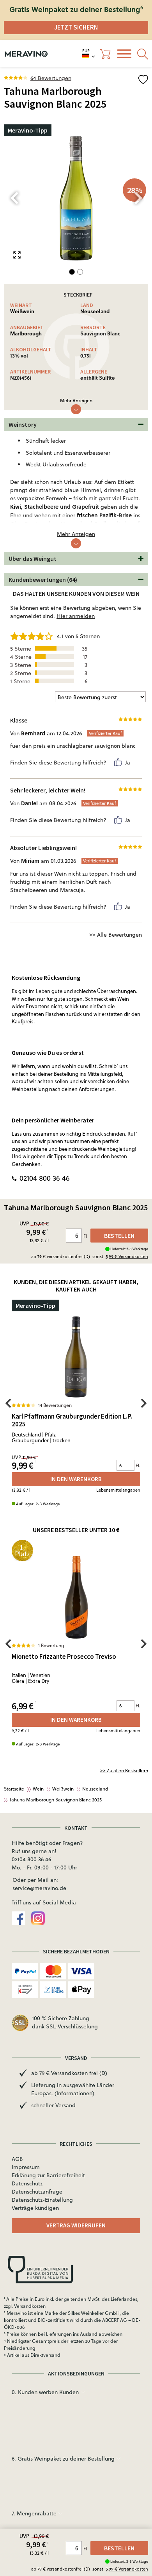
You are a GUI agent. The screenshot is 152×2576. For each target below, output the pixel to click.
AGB (17, 2159)
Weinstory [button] (23, 424)
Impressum (26, 2167)
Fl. (138, 1465)
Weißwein (22, 311)
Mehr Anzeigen (76, 401)
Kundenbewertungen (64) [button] (43, 579)
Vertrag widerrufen (76, 2225)
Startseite (14, 1789)
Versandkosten (30, 2306)
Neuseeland (95, 311)
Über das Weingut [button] (33, 558)
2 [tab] (80, 272)
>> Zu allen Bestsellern (124, 1771)
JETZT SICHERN (76, 27)
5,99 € (127, 2569)
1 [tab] (72, 272)
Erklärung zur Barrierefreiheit (48, 2175)
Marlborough (26, 333)
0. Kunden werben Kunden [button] (46, 2392)
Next (138, 198)
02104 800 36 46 (45, 1178)
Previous (14, 198)
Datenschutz (27, 2183)
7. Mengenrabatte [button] (35, 2513)
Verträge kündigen (35, 2208)
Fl (86, 2549)
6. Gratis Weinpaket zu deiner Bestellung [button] (64, 2459)
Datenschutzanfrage (37, 2192)
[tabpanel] (76, 198)
